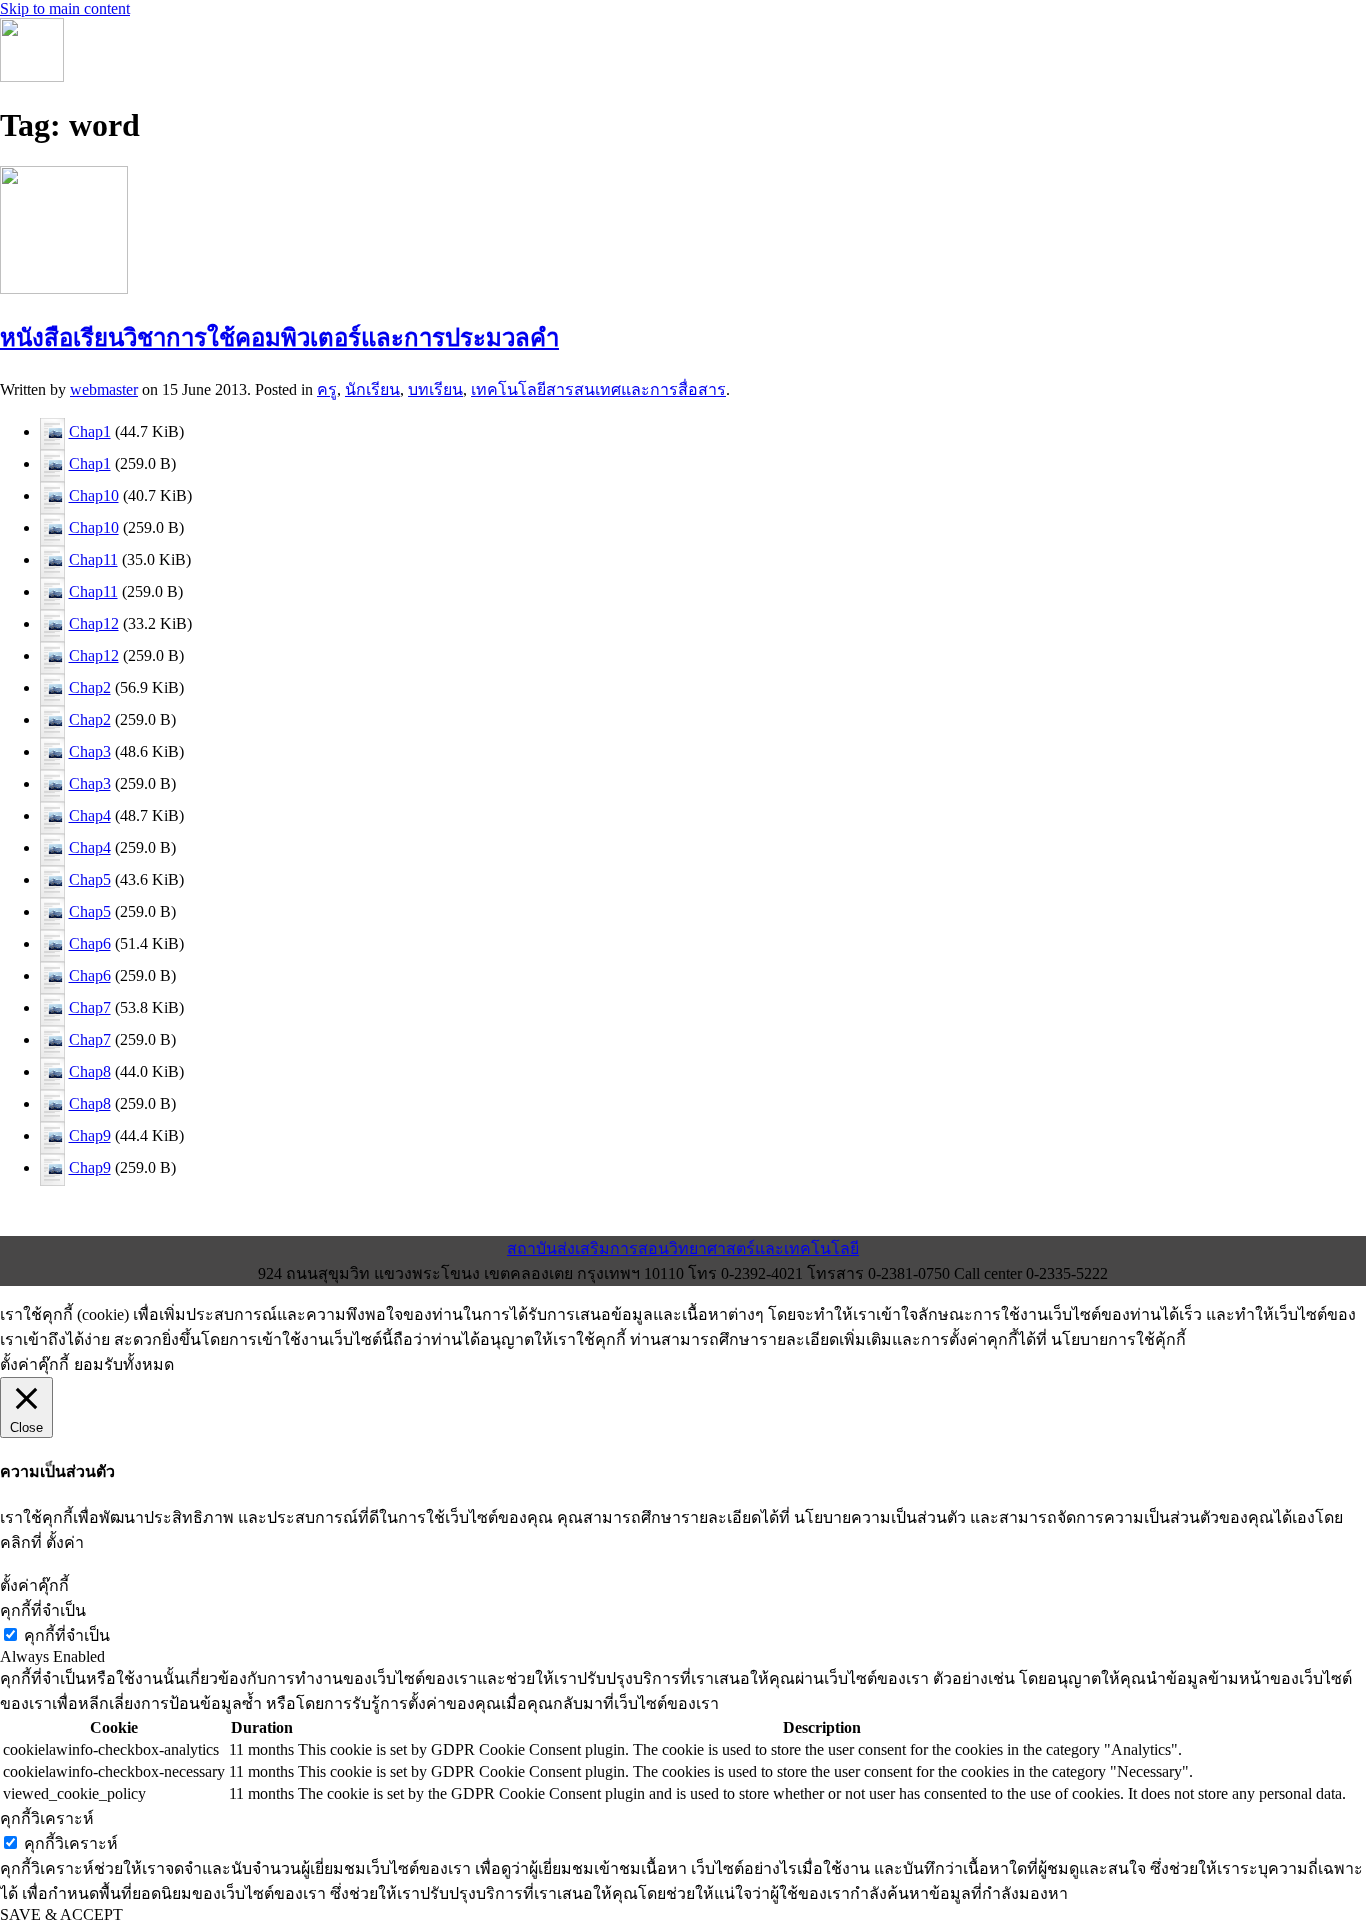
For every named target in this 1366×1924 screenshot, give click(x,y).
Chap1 (90, 431)
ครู (327, 389)
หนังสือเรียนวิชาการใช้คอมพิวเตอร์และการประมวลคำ (279, 338)
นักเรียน (372, 389)
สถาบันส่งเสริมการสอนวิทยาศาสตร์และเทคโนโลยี (683, 1248)
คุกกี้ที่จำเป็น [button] (43, 1610)
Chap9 (90, 1135)
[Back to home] (32, 76)
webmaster (104, 389)
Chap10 (94, 495)
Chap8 (90, 1071)
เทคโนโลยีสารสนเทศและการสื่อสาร (598, 389)
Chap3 (90, 751)
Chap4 (90, 815)
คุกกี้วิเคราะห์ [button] (47, 1818)
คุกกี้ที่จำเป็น (67, 1635)
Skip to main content (65, 8)
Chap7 (90, 1007)
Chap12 (94, 623)
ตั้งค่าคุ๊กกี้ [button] (34, 1364)
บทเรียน (435, 389)
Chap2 (90, 687)
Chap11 (93, 559)
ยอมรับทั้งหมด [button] (124, 1364)
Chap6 (90, 943)
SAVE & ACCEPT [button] (61, 1914)
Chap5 (90, 879)
